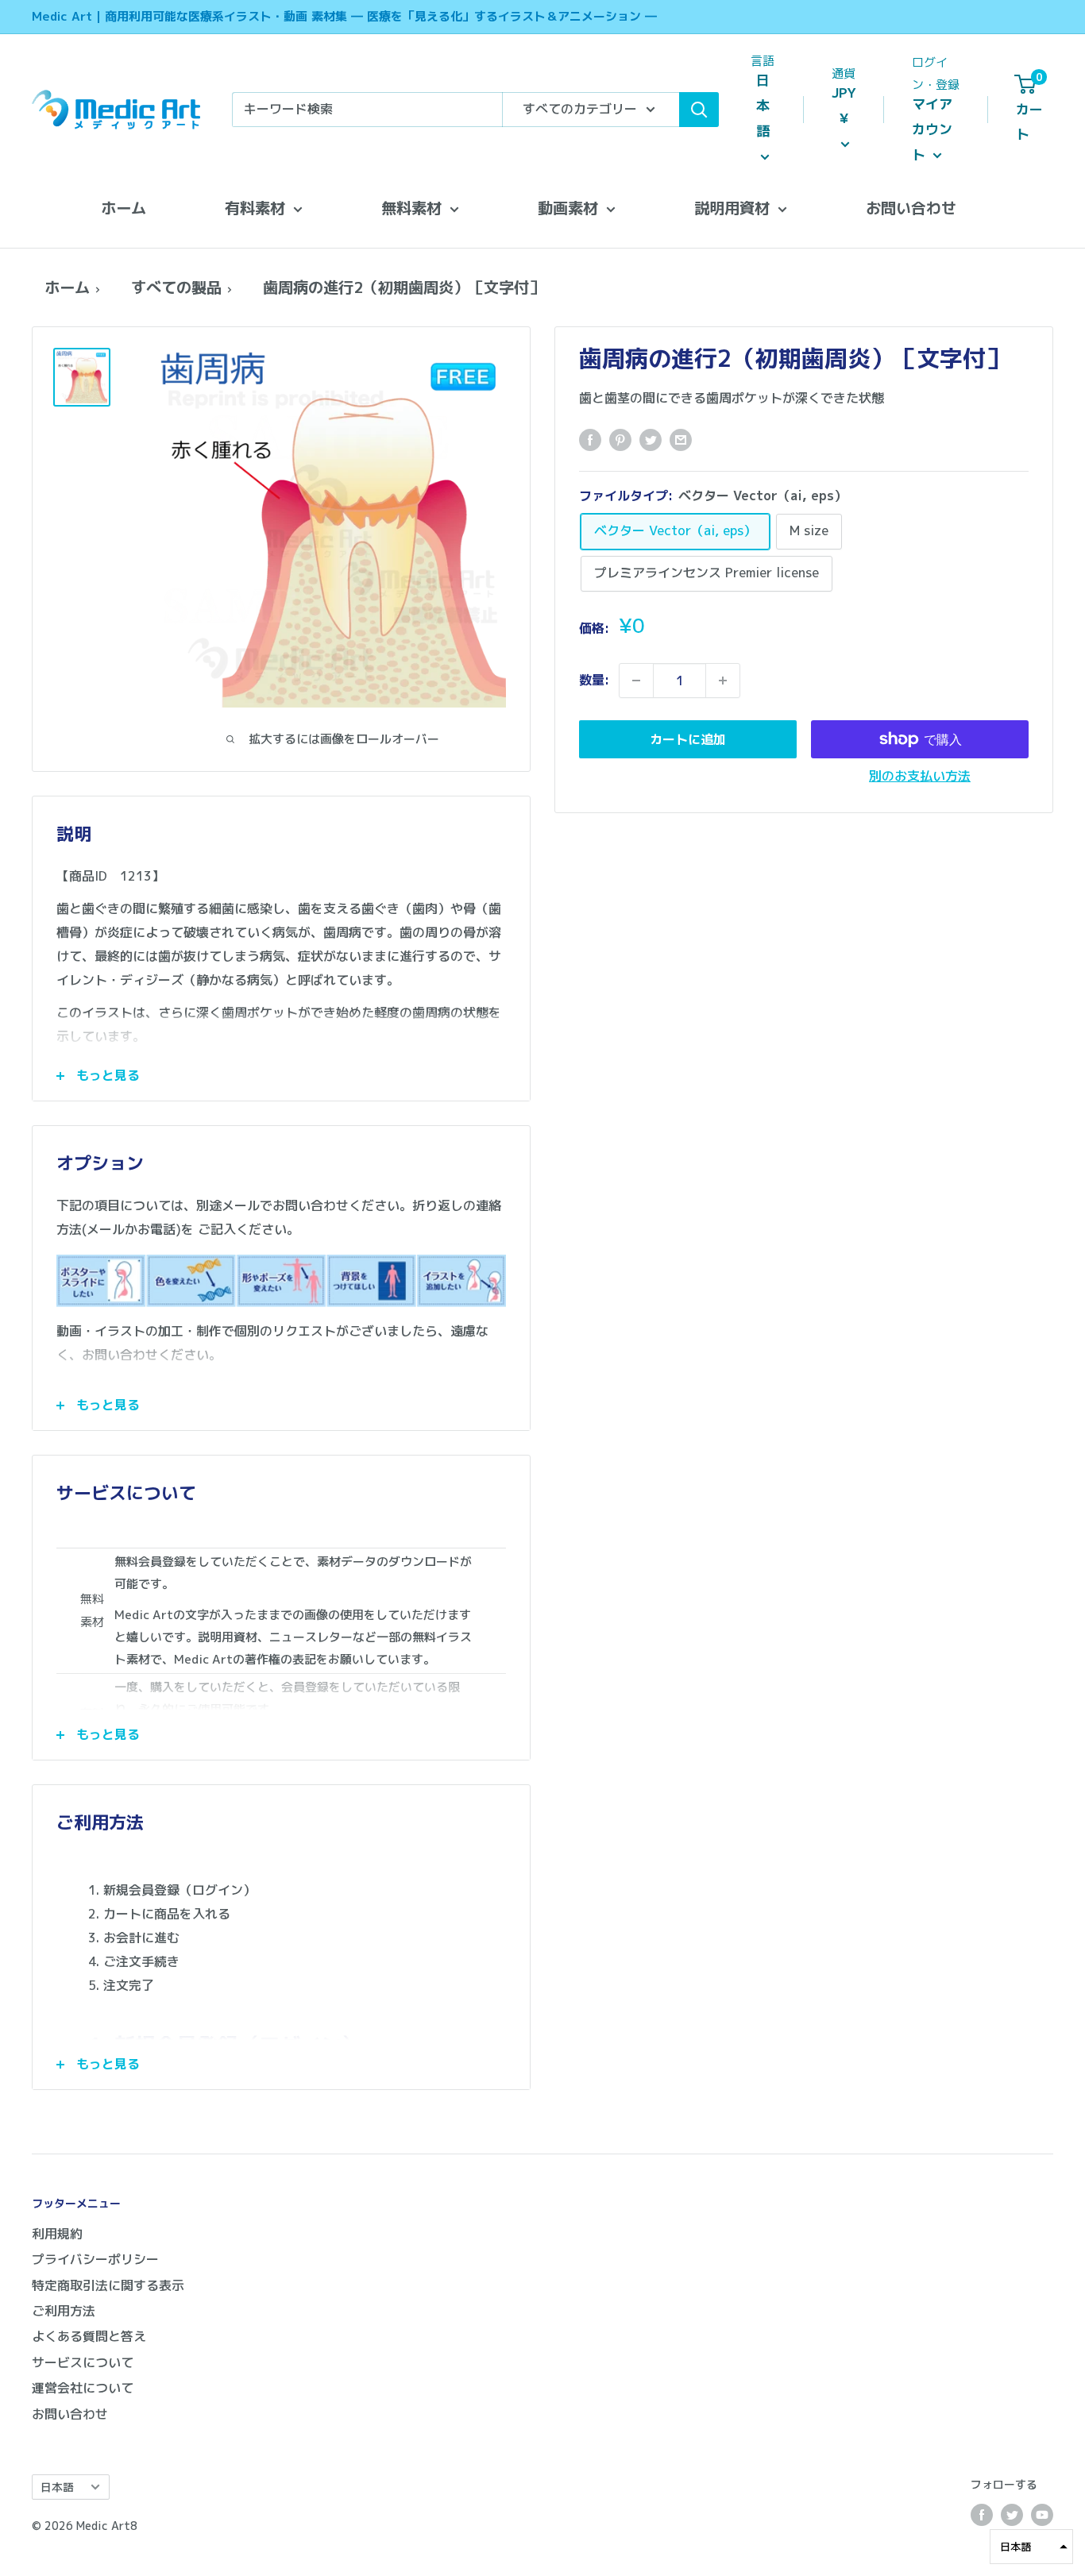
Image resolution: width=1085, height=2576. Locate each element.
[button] (1031, 2547)
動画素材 (568, 208)
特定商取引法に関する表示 (108, 2285)
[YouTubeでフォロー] (1042, 2515)
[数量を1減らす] (636, 681)
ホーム (124, 208)
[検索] (699, 110)
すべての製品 (176, 287)
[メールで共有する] (681, 439)
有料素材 (255, 208)
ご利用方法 (64, 2311)
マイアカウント (932, 129)
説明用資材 (732, 208)
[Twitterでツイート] (651, 439)
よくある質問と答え (89, 2336)
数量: (594, 680)
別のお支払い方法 (920, 776)
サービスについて (83, 2362)
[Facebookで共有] (590, 439)
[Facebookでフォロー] (982, 2515)
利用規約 (57, 2234)
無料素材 (411, 208)
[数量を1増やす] (723, 681)
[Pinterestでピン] (620, 439)
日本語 (57, 2487)
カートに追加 (688, 739)
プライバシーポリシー (95, 2259)
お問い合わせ (911, 208)
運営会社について (83, 2388)
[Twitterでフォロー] (1012, 2515)
